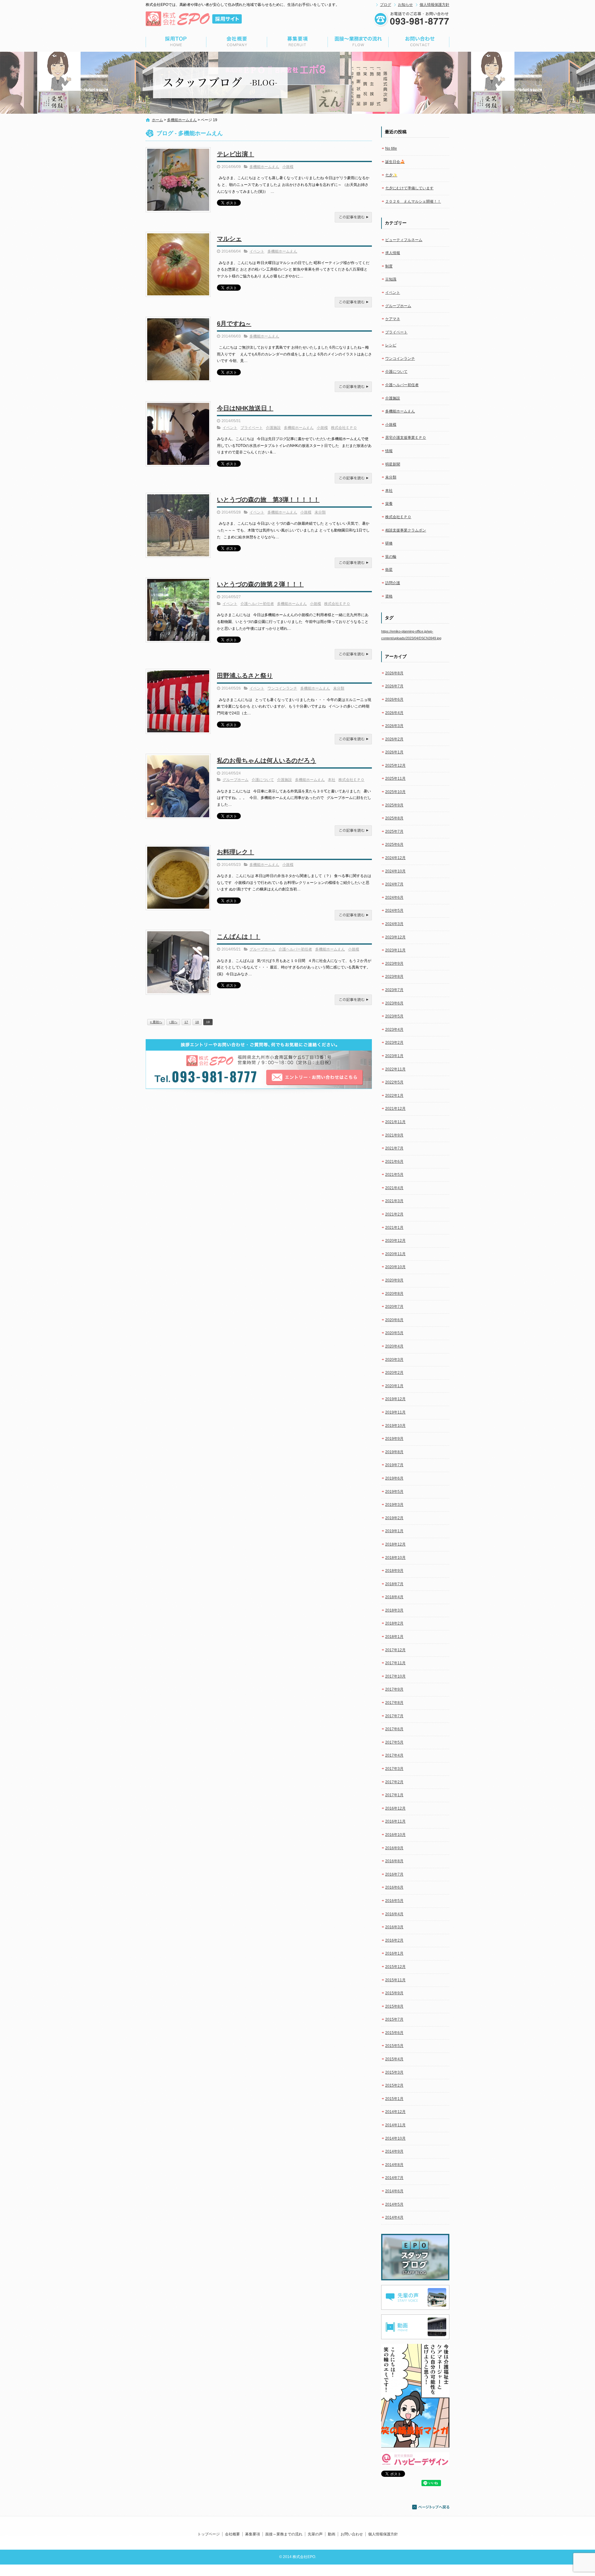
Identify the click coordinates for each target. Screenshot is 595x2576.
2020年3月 (394, 1360)
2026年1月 (394, 752)
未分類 (320, 512)
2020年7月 (394, 1307)
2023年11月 (395, 950)
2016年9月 (394, 1848)
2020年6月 (394, 1320)
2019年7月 (394, 1465)
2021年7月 (394, 1148)
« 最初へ (156, 1022)
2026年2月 (394, 739)
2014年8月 (394, 2165)
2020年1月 (394, 1386)
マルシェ (229, 239)
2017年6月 (394, 1729)
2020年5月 (394, 1333)
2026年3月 (394, 726)
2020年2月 (394, 1373)
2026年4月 (394, 713)
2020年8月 (394, 1294)
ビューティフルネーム (404, 240)
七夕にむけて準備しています (409, 188)
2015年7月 (394, 2019)
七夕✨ (391, 175)
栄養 (389, 504)
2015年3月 (394, 2072)
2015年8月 (394, 2006)
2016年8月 (394, 1861)
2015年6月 (394, 2033)
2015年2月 (394, 2085)
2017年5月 (394, 1742)
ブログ (386, 5)
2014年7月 (394, 2178)
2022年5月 (394, 1082)
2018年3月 (394, 1610)
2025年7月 (394, 831)
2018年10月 (395, 1558)
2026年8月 (394, 673)
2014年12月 (395, 2112)
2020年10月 (395, 1267)
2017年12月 (395, 1650)
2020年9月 (394, 1280)
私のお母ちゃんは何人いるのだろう (267, 761)
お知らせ (405, 5)
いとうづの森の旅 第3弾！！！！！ (268, 500)
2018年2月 (394, 1623)
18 (197, 1022)
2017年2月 (394, 1782)
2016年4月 (394, 1914)
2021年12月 (395, 1109)
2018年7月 (394, 1584)
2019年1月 (394, 1531)
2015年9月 (394, 1993)
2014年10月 (395, 2138)
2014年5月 (394, 2204)
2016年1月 (394, 1953)
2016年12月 (395, 1808)
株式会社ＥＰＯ (344, 428)
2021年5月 (394, 1175)
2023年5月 (394, 1016)
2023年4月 (394, 1030)
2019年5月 (394, 1492)
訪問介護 (393, 583)
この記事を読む (353, 217)
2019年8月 (394, 1452)
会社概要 (237, 42)
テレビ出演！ (236, 154)
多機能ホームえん (182, 120)
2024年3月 (394, 924)
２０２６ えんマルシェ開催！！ (413, 201)
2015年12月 (395, 1967)
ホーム (157, 120)
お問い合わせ (419, 42)
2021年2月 (394, 1214)
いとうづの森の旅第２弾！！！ (260, 584)
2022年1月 (394, 1096)
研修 (389, 543)
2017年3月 (394, 1769)
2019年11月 (395, 1412)
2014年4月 (394, 2217)
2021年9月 (394, 1135)
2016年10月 (395, 1835)
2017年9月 (394, 1689)
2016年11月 (395, 1821)
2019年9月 (394, 1439)
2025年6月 (394, 845)
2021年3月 (394, 1201)
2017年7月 (394, 1716)
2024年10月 (395, 871)
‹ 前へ (173, 1022)
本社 (332, 780)
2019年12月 (395, 1399)
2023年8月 (394, 977)
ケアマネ (393, 319)
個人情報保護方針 (434, 5)
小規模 (288, 167)
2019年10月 (395, 1426)
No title (391, 148)
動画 (332, 2534)
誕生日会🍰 (395, 162)
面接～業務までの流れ (358, 42)
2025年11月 (395, 779)
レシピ (391, 345)
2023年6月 (394, 1003)
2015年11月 (395, 1980)
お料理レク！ (236, 852)
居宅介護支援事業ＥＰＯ (406, 438)
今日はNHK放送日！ (245, 408)
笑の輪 (391, 557)
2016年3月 (394, 1927)
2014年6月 (394, 2191)
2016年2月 (394, 1940)
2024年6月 (394, 898)
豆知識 (391, 279)
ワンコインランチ (282, 688)
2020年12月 (395, 1241)
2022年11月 (395, 1069)
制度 (389, 266)
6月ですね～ (234, 324)
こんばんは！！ (239, 937)
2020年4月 (394, 1346)
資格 (389, 596)
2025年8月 (394, 818)
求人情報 (393, 253)
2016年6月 (394, 1887)
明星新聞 (393, 464)
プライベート (252, 428)
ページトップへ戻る (431, 2507)
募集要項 (297, 42)
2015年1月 (394, 2099)
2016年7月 (394, 1874)
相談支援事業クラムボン (406, 530)
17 (186, 1022)
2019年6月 (394, 1478)
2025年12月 (395, 765)
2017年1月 (394, 1795)
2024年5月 (394, 911)
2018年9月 (394, 1571)
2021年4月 (394, 1188)
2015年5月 (394, 2046)
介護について (263, 780)
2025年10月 (395, 792)
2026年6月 (394, 699)
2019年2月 (394, 1518)
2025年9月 (394, 805)
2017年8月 (394, 1703)
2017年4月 (394, 1755)
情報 (389, 451)
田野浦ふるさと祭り (245, 676)
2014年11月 (395, 2125)
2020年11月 (395, 1254)
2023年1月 (394, 1056)
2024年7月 (394, 884)
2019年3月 (394, 1505)
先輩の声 (315, 2534)
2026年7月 (394, 686)
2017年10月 (395, 1676)
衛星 (389, 570)
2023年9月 (394, 964)
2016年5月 (394, 1901)
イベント (257, 251)
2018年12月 (395, 1544)
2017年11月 (395, 1663)
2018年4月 (394, 1597)
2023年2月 (394, 1043)
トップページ (176, 42)
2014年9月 (394, 2151)
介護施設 (273, 428)
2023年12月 (395, 937)
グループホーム (236, 780)
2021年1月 (394, 1228)
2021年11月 (395, 1122)
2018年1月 (394, 1637)
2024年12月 (395, 858)
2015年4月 (394, 2059)
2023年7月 (394, 990)
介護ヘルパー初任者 (257, 604)
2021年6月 (394, 1162)
